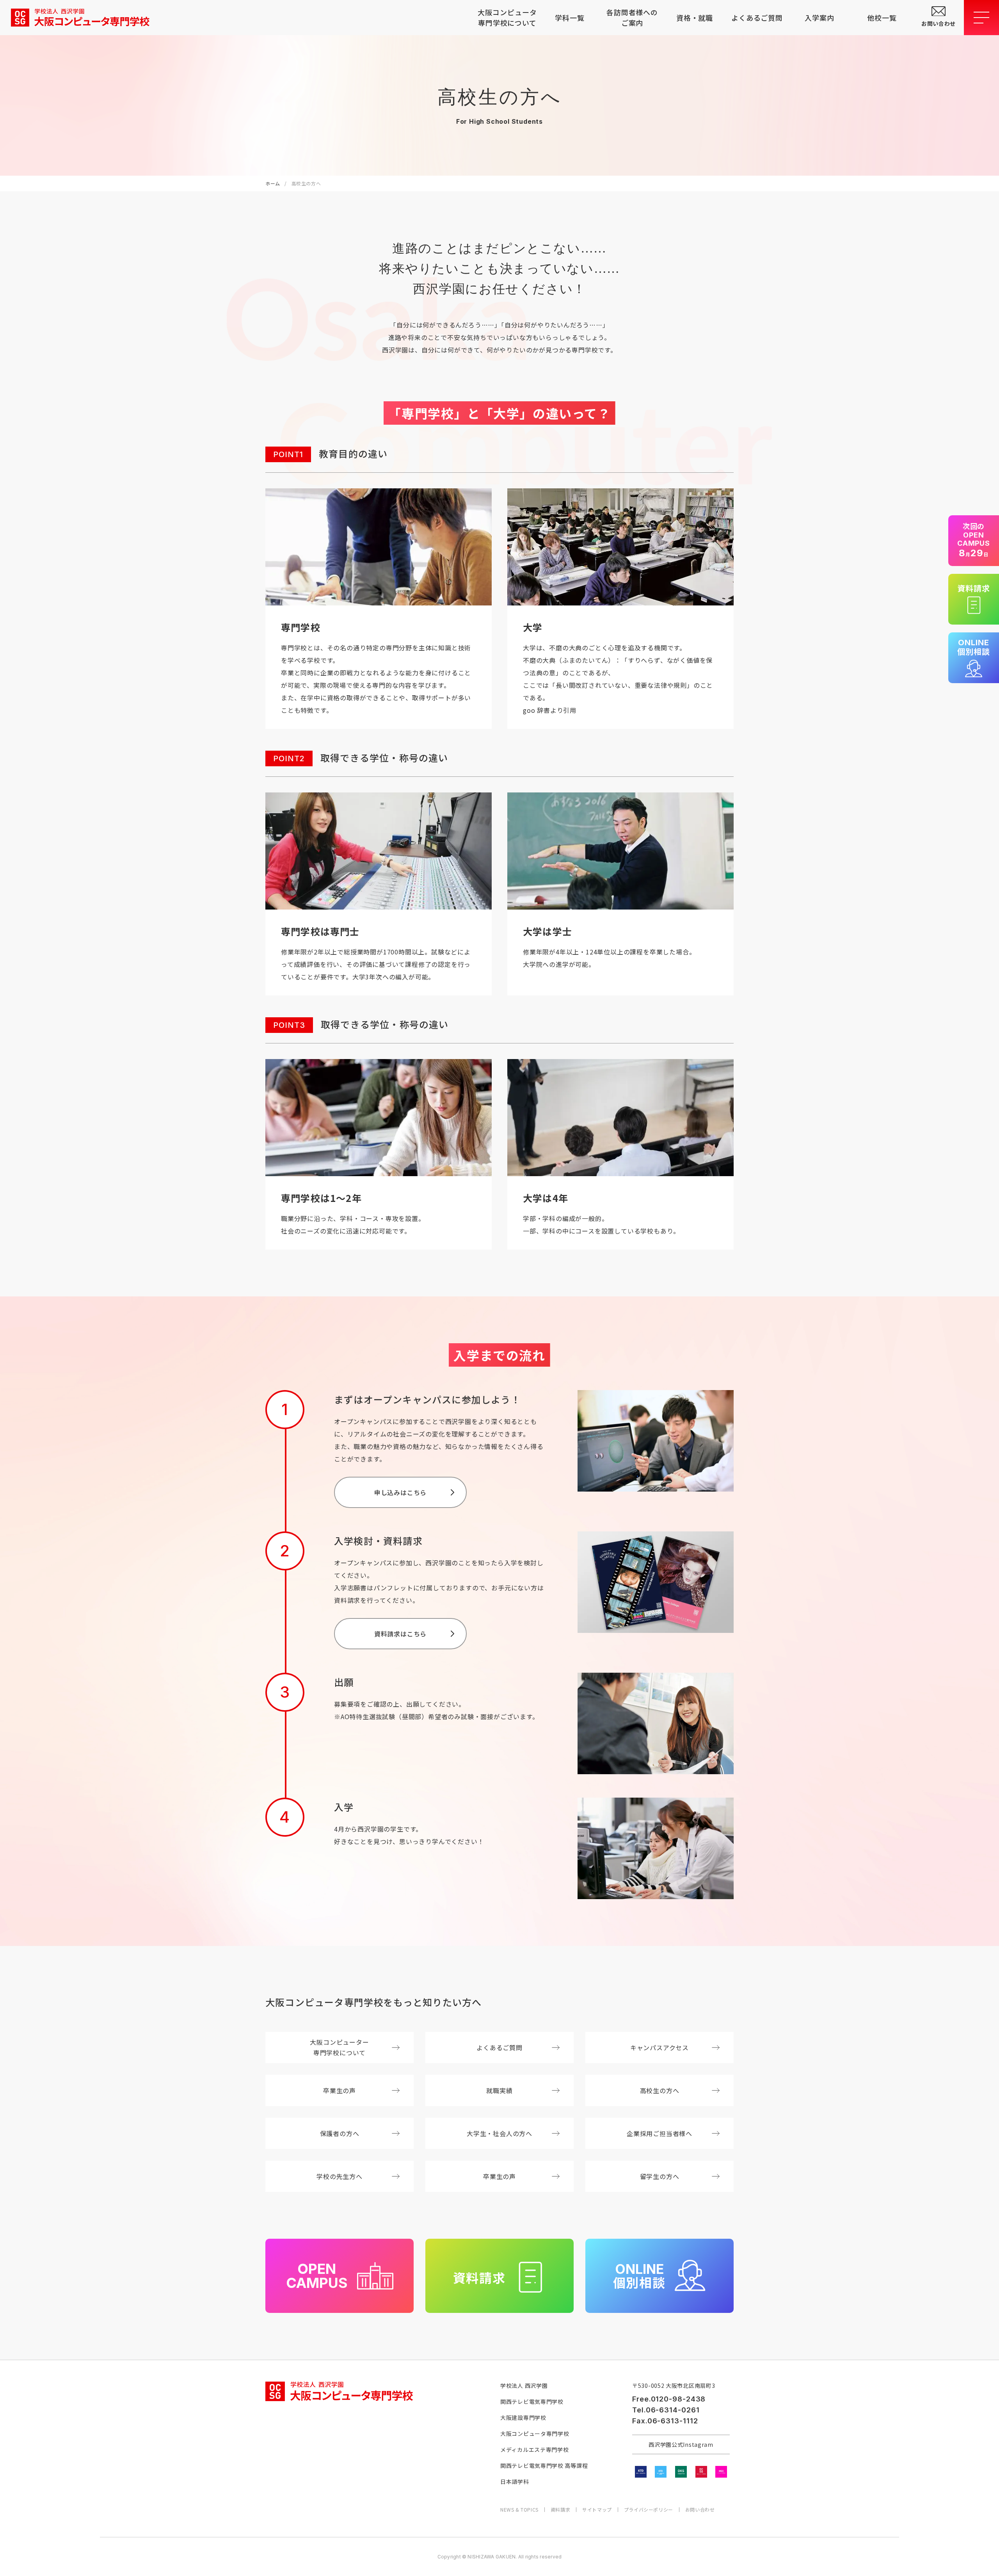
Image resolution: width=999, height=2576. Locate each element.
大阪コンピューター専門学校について (339, 2047)
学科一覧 (570, 18)
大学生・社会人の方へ (499, 2133)
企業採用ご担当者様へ (659, 2133)
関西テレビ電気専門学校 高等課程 (544, 2466)
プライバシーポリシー (649, 2510)
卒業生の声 (340, 2090)
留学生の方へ (660, 2176)
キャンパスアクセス (659, 2047)
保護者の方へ (340, 2133)
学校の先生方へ (340, 2176)
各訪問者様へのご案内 (632, 17)
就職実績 (499, 2090)
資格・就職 (695, 18)
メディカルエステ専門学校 (534, 2450)
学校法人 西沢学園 (524, 2386)
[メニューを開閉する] (981, 18)
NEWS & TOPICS (519, 2510)
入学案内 (819, 18)
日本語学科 (515, 2482)
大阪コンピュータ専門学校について (507, 17)
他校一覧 (882, 18)
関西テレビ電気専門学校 (532, 2402)
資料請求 (560, 2510)
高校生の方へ (660, 2090)
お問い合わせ (700, 2510)
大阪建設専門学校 (523, 2418)
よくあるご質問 (757, 18)
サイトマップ (597, 2510)
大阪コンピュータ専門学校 (535, 2434)
